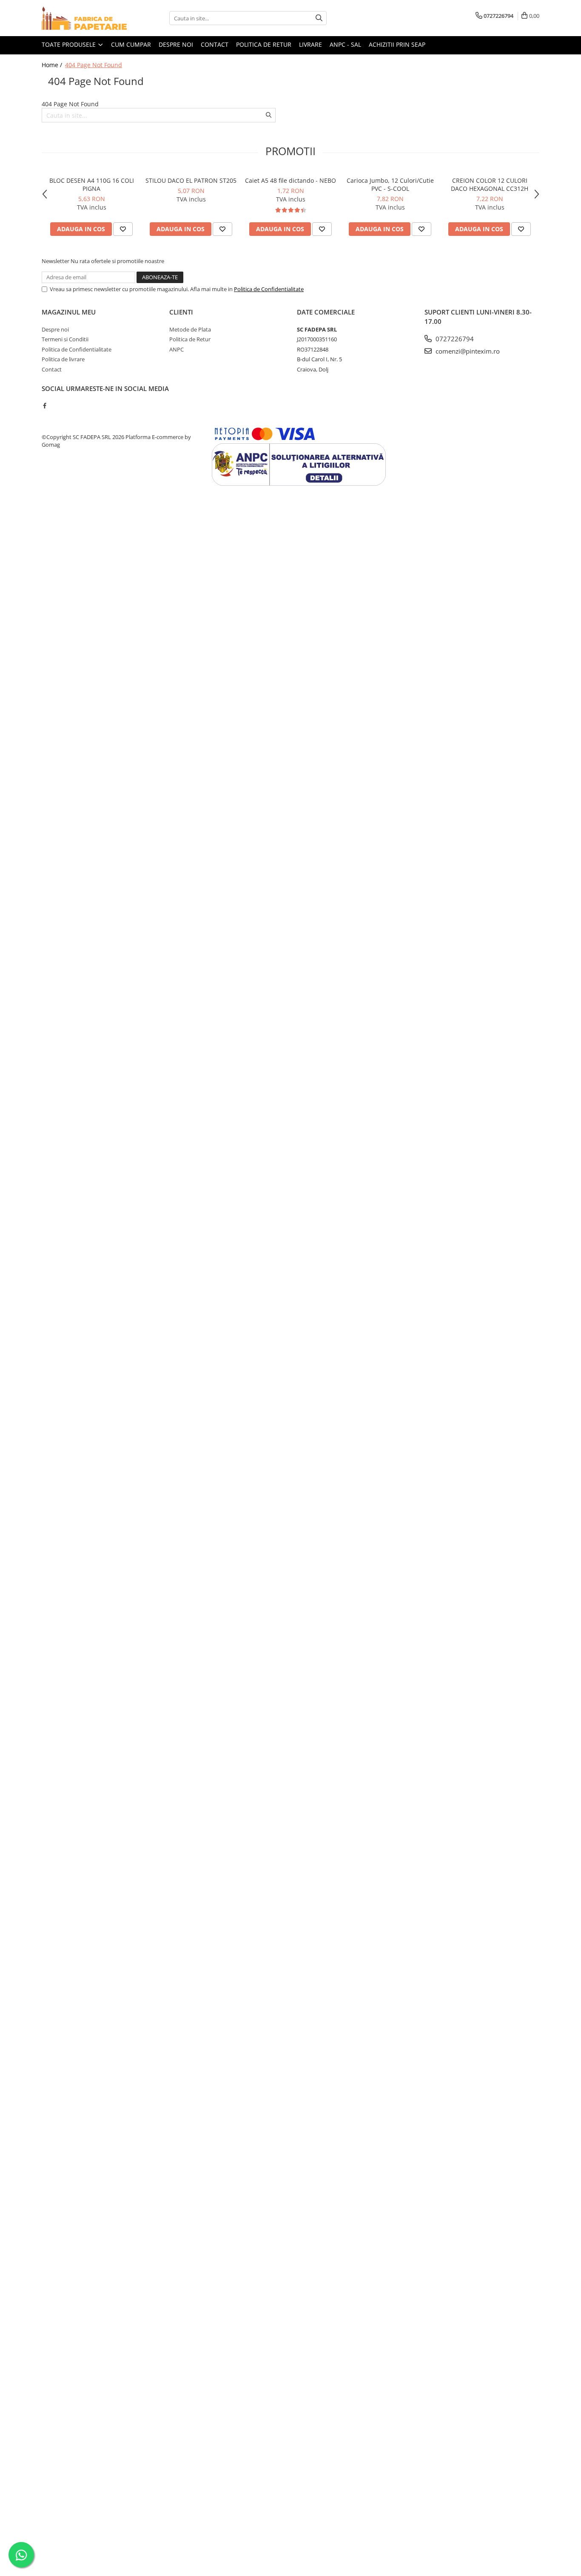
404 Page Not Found (94, 65)
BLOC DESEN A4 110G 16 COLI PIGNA (92, 184)
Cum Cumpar (131, 44)
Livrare (310, 44)
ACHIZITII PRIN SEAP (397, 44)
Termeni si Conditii (65, 339)
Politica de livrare (63, 359)
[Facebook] (44, 405)
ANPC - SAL (345, 44)
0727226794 (454, 339)
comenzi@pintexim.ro (467, 351)
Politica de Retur (190, 339)
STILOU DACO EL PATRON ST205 (191, 180)
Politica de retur (264, 44)
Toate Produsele (70, 44)
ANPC (177, 349)
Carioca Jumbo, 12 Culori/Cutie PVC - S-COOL (390, 184)
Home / (53, 65)
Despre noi (176, 44)
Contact (215, 44)
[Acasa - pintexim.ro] (84, 18)
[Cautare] (319, 18)
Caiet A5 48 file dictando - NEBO (290, 180)
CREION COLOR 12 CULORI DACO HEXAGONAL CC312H (490, 184)
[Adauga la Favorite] (123, 229)
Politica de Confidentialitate (269, 289)
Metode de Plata (190, 329)
